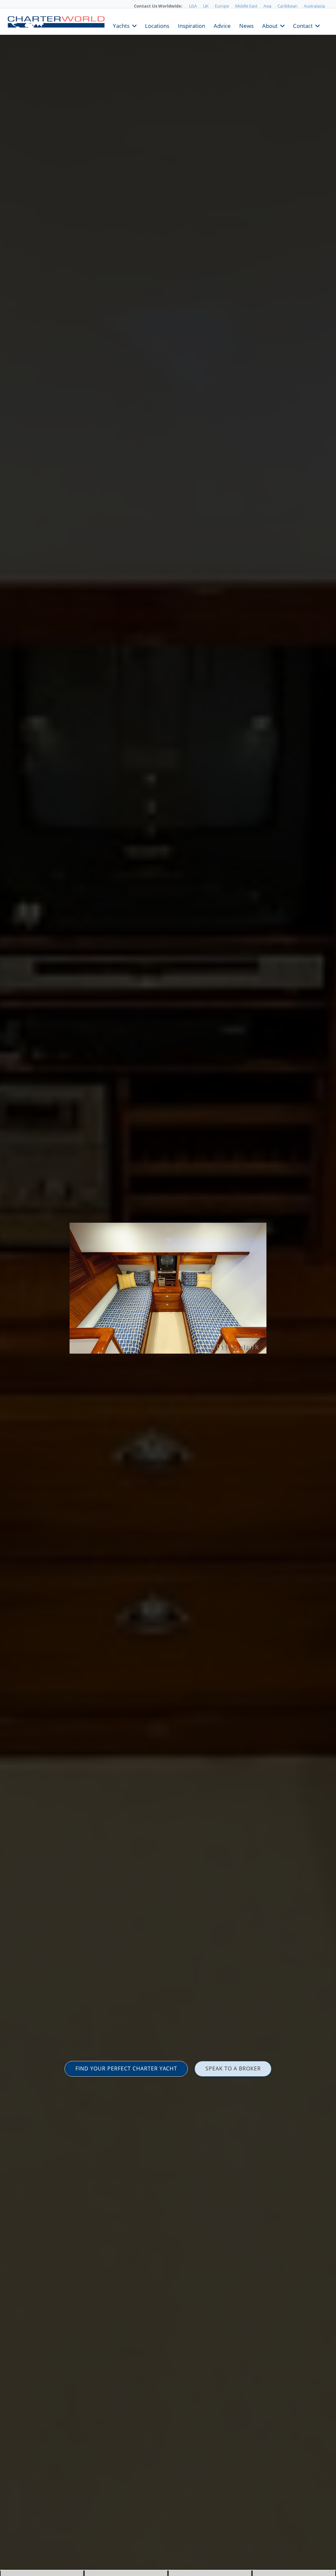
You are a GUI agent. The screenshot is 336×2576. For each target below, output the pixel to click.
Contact (303, 25)
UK (206, 6)
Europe (222, 6)
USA (193, 6)
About (270, 25)
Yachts (121, 25)
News (246, 25)
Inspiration (191, 25)
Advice (222, 25)
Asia (267, 6)
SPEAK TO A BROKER (233, 2068)
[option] (168, 1288)
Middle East (246, 6)
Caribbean (288, 6)
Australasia (314, 6)
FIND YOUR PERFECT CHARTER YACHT (126, 2068)
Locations (157, 25)
